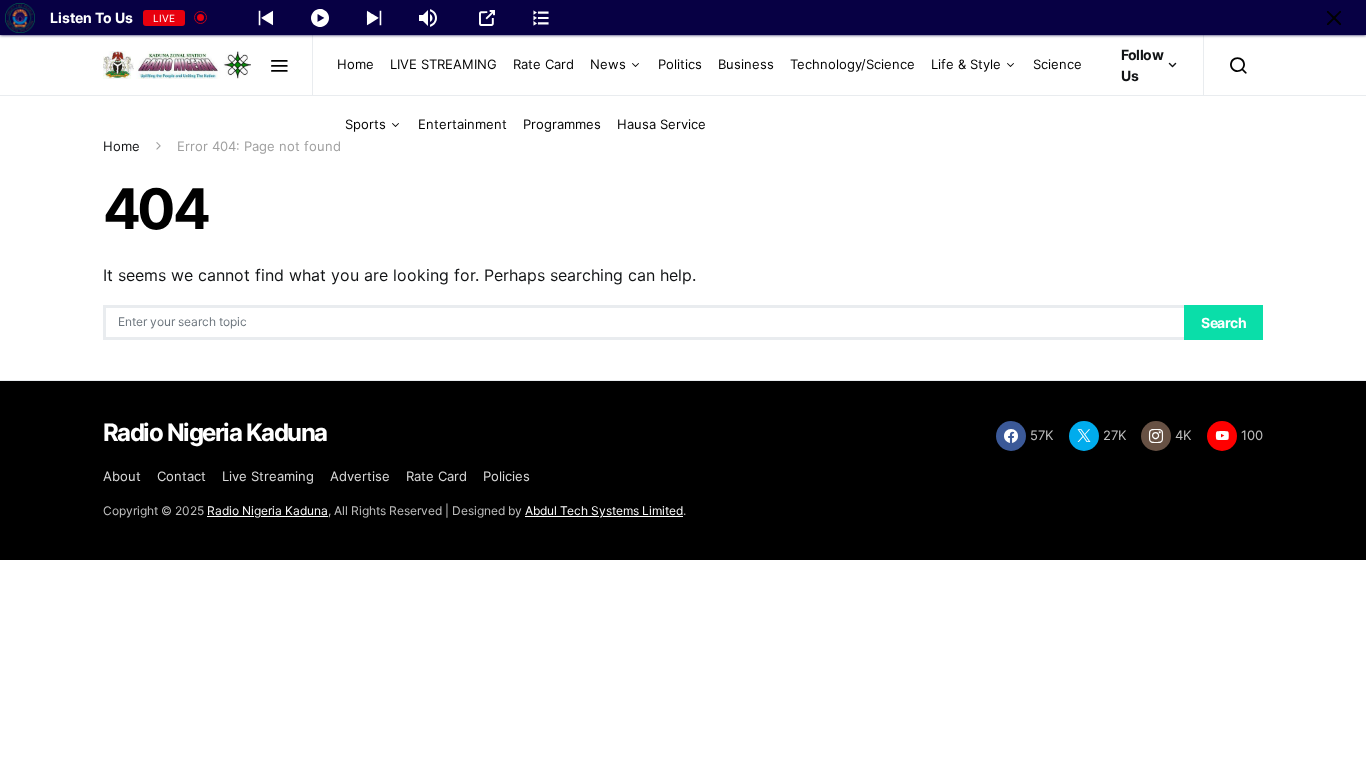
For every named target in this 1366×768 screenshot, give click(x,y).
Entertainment (462, 124)
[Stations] (541, 18)
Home (355, 64)
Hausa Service (661, 124)
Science (1057, 64)
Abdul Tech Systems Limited (604, 510)
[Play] (320, 18)
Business (746, 64)
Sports (365, 124)
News (608, 64)
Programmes (562, 124)
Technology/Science (852, 64)
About (122, 476)
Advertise (360, 476)
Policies (506, 476)
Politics (680, 64)
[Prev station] (374, 18)
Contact (181, 476)
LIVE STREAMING (443, 64)
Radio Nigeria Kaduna (267, 510)
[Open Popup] (487, 18)
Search (1223, 322)
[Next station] (266, 18)
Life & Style (966, 64)
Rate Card (543, 64)
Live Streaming (268, 476)
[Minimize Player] (1334, 18)
